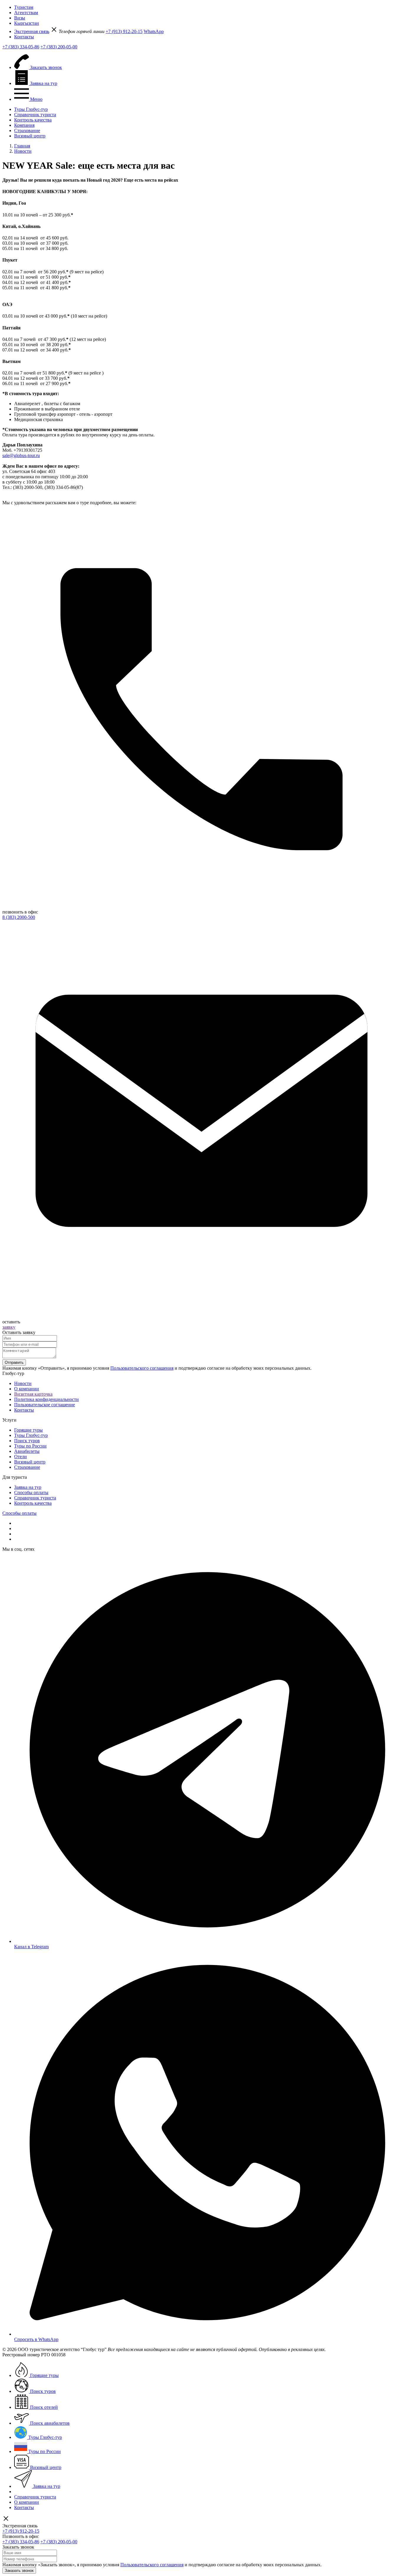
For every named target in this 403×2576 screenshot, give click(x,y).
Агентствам (26, 13)
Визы (20, 18)
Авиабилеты (27, 1451)
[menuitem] (207, 7)
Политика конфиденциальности (46, 1399)
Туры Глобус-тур (31, 109)
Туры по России (30, 1446)
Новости (23, 1383)
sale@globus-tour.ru (21, 455)
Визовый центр (30, 136)
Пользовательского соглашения (142, 1368)
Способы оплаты (31, 1492)
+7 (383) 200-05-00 (59, 47)
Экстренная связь (32, 31)
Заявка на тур (28, 1487)
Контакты (24, 37)
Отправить (14, 1362)
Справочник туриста (35, 115)
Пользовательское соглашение (45, 1405)
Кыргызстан (27, 23)
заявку (9, 1327)
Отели (21, 1457)
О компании (27, 1389)
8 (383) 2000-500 (19, 917)
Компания (24, 125)
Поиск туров (27, 1441)
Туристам (24, 7)
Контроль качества (33, 120)
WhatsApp (154, 31)
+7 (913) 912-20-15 (124, 31)
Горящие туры (28, 1430)
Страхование (27, 130)
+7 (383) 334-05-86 (21, 47)
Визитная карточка (33, 1394)
